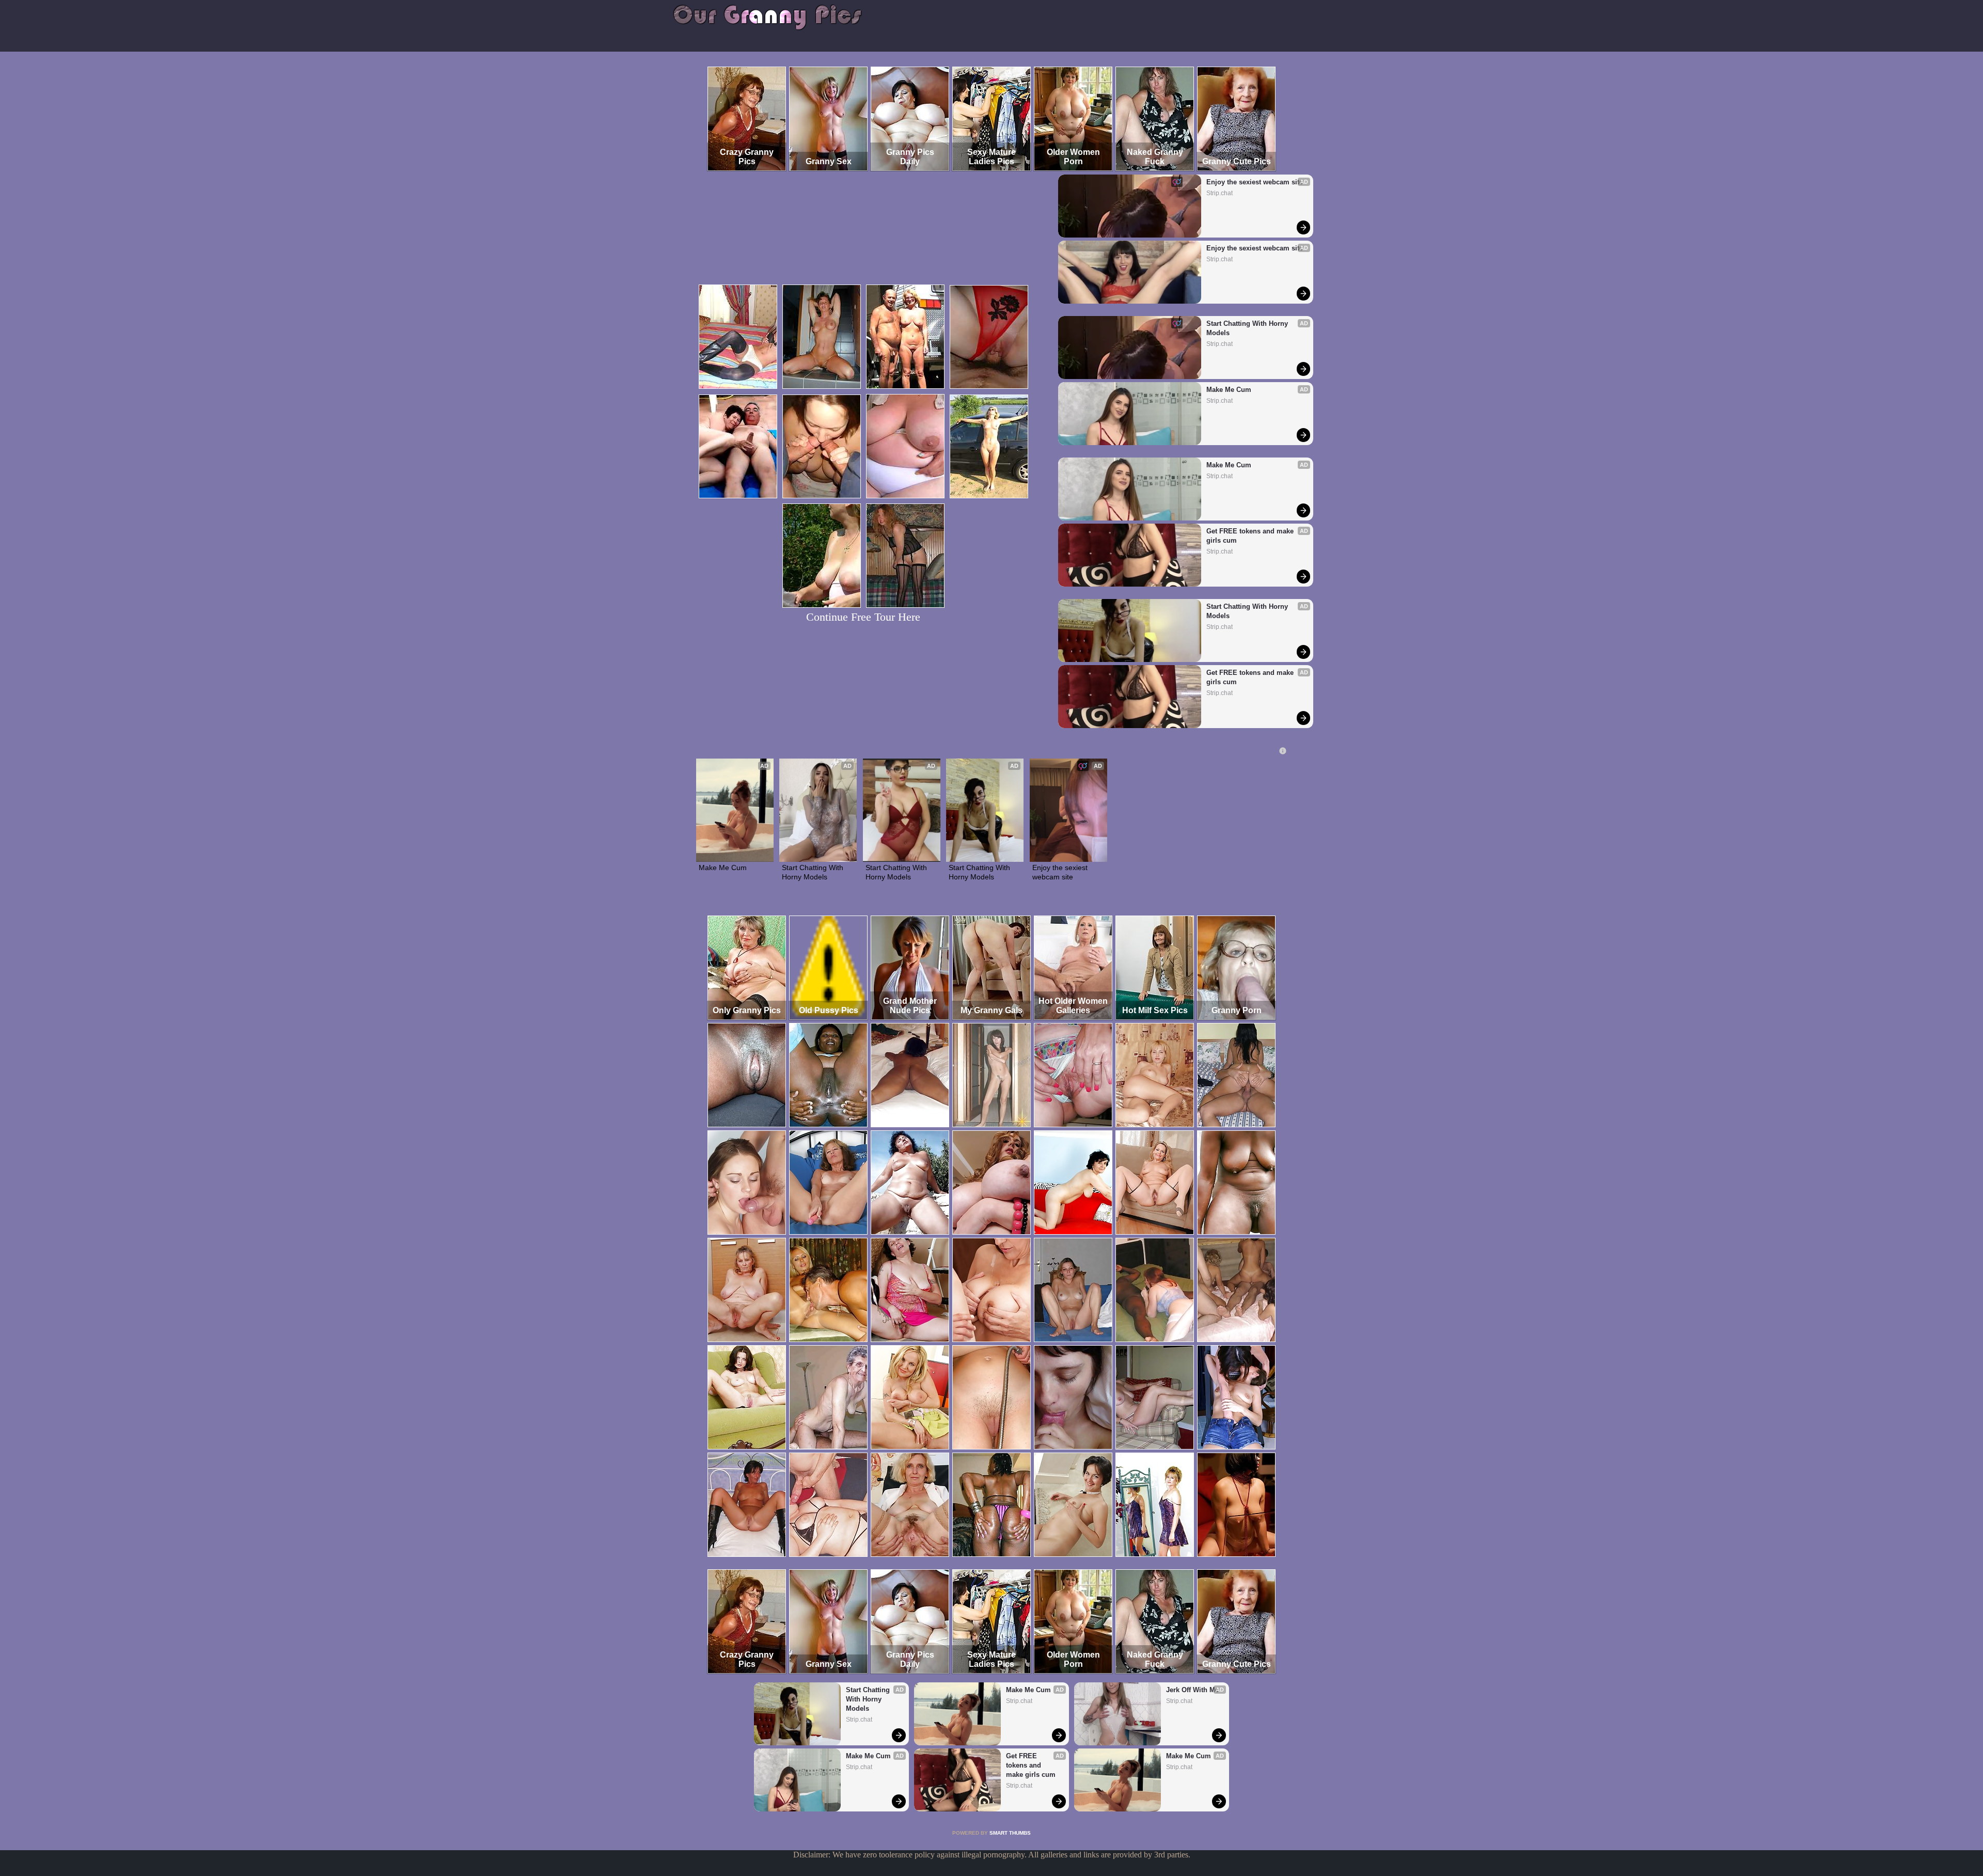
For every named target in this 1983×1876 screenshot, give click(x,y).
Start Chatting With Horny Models (1248, 328)
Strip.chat (1219, 193)
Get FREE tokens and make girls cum (1251, 536)
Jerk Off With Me (1192, 1690)
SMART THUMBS (1010, 1833)
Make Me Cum (1229, 390)
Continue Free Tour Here (863, 617)
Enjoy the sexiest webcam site (1255, 182)
